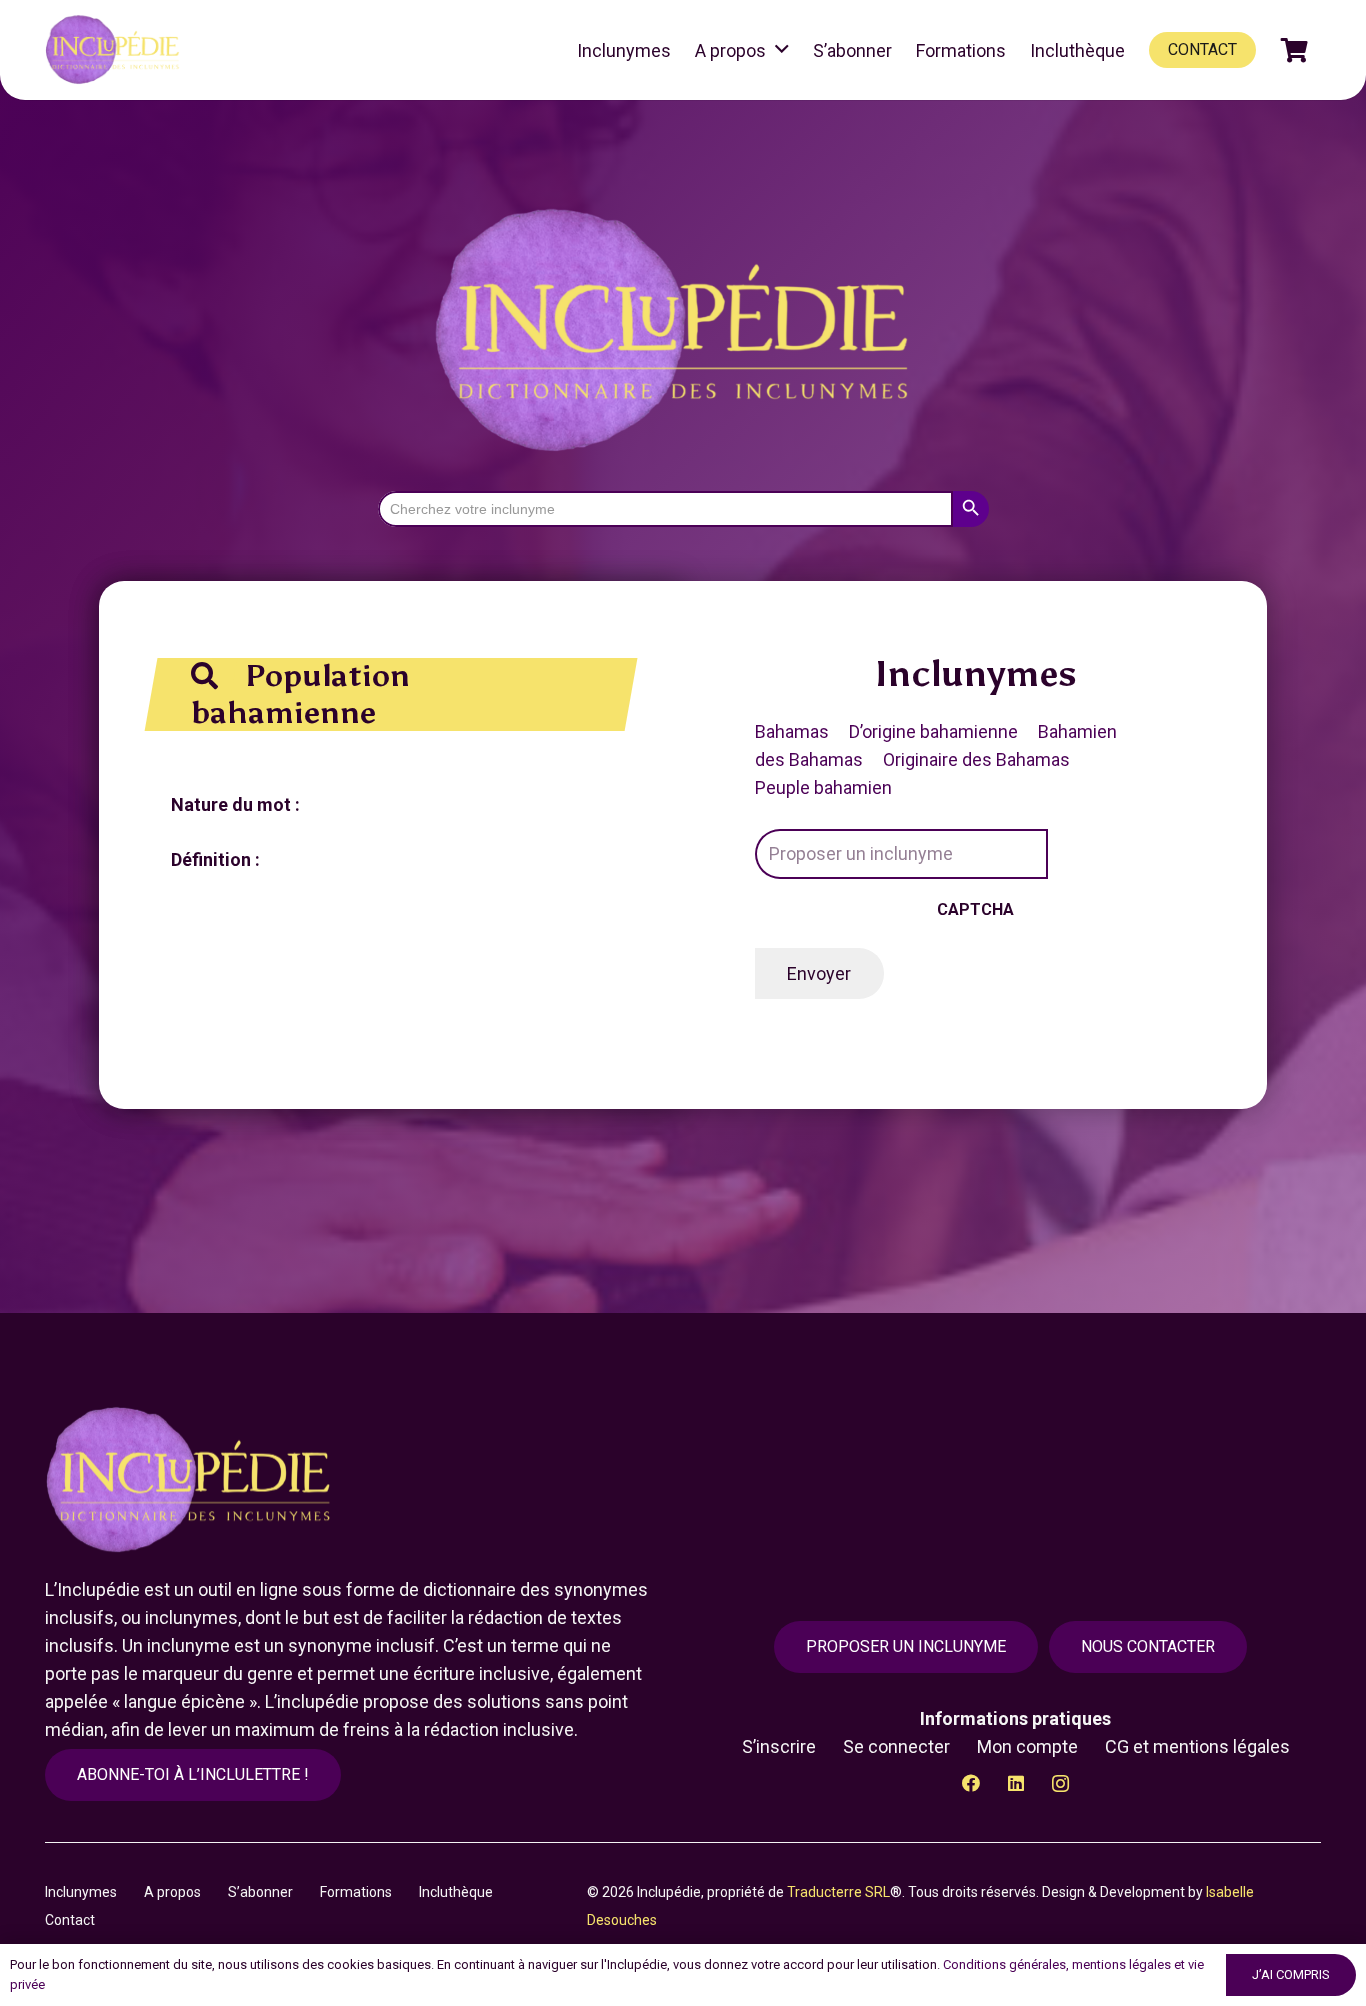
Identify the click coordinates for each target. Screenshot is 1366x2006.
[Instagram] (1060, 1783)
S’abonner (260, 1892)
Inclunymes (81, 1892)
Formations (356, 1892)
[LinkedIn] (1015, 1783)
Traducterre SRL (838, 1892)
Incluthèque (456, 1892)
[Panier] (1294, 50)
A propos (172, 1892)
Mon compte (1027, 1746)
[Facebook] (970, 1783)
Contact (70, 1920)
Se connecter (896, 1746)
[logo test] (115, 50)
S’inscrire (779, 1746)
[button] (782, 50)
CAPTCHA (975, 909)
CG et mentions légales (1197, 1746)
